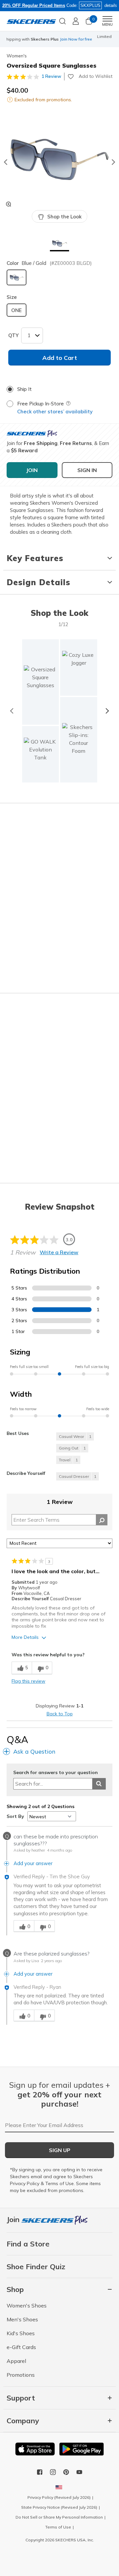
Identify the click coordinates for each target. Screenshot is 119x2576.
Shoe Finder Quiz (36, 2267)
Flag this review (28, 1681)
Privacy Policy (25, 2183)
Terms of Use (59, 2183)
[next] (107, 711)
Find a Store (28, 2244)
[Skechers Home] (31, 21)
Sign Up (60, 2150)
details (111, 5)
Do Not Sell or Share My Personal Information (59, 2517)
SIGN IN (87, 470)
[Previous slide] (5, 162)
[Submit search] (99, 1784)
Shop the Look (64, 217)
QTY (13, 335)
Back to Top (60, 1714)
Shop (59, 42)
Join (14, 2219)
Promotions (21, 2375)
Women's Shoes (27, 2306)
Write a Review (59, 1252)
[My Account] (76, 21)
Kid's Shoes (21, 2333)
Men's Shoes (22, 2319)
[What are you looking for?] (62, 20)
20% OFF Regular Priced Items (34, 5)
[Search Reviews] (102, 1520)
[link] (41, 754)
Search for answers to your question (56, 1773)
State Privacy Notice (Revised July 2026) (59, 2507)
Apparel (16, 2361)
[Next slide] (114, 162)
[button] (60, 244)
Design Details (39, 582)
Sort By (15, 1816)
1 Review (51, 76)
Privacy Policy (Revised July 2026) (59, 2497)
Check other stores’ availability (55, 412)
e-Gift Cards (21, 2347)
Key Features (35, 558)
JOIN (32, 470)
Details (74, 42)
